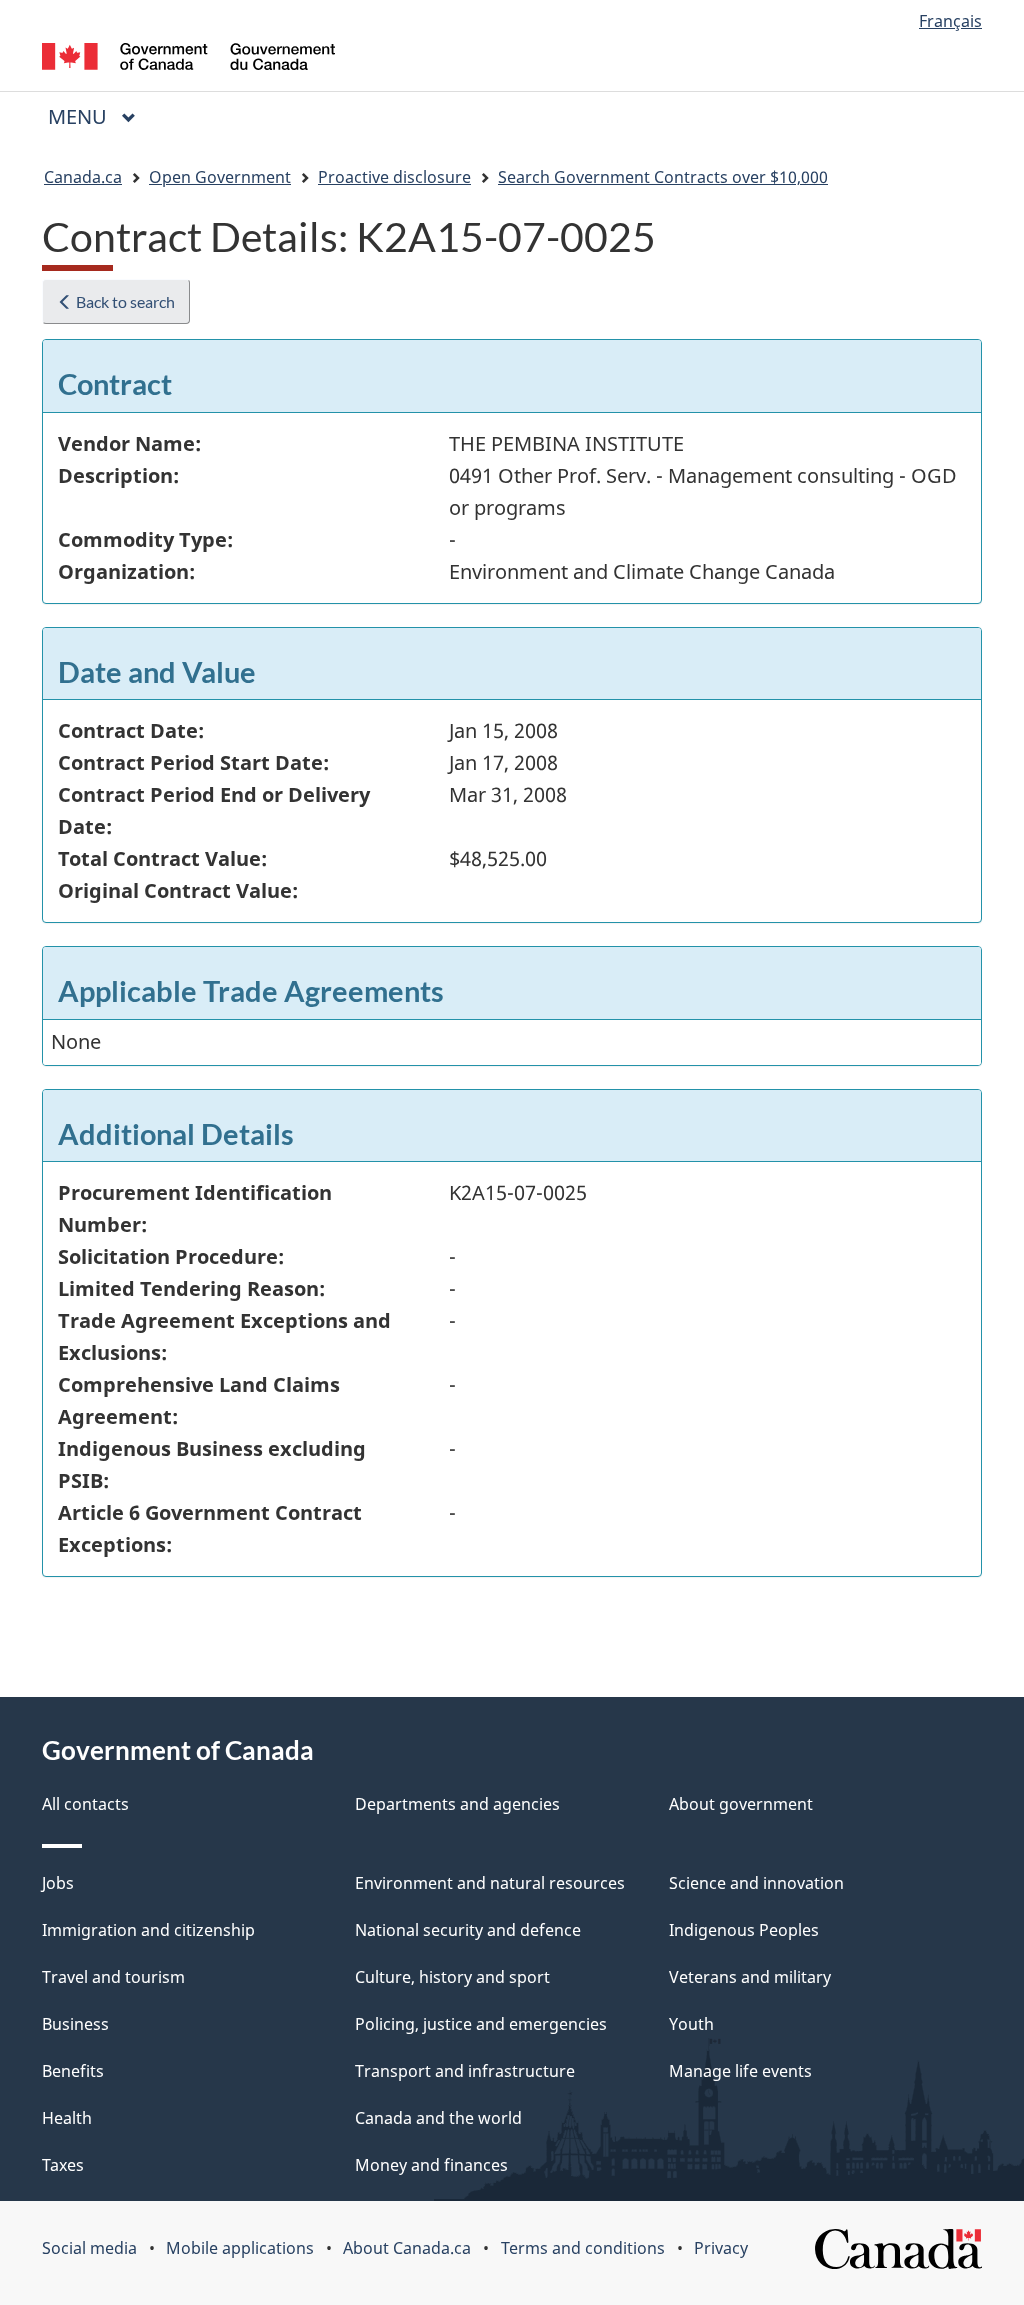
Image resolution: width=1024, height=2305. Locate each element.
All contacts (85, 1804)
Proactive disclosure (394, 177)
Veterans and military (750, 1977)
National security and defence (468, 1930)
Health (67, 2118)
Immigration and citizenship (148, 1930)
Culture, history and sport (452, 1977)
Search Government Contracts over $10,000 (663, 177)
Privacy (721, 2248)
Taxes (63, 2165)
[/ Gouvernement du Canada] (188, 59)
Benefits (73, 2071)
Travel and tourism (113, 1977)
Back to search (124, 301)
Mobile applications (240, 2248)
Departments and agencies (457, 1804)
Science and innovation (756, 1883)
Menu (80, 116)
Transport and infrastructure (465, 2071)
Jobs (58, 1883)
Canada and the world (438, 2118)
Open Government (220, 177)
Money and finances (431, 2165)
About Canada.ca (407, 2248)
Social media (89, 2248)
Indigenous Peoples (744, 1930)
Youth (691, 2024)
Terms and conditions (583, 2248)
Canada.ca (83, 177)
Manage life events (740, 2071)
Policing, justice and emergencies (481, 2024)
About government (741, 1804)
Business (75, 2024)
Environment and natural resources (490, 1883)
